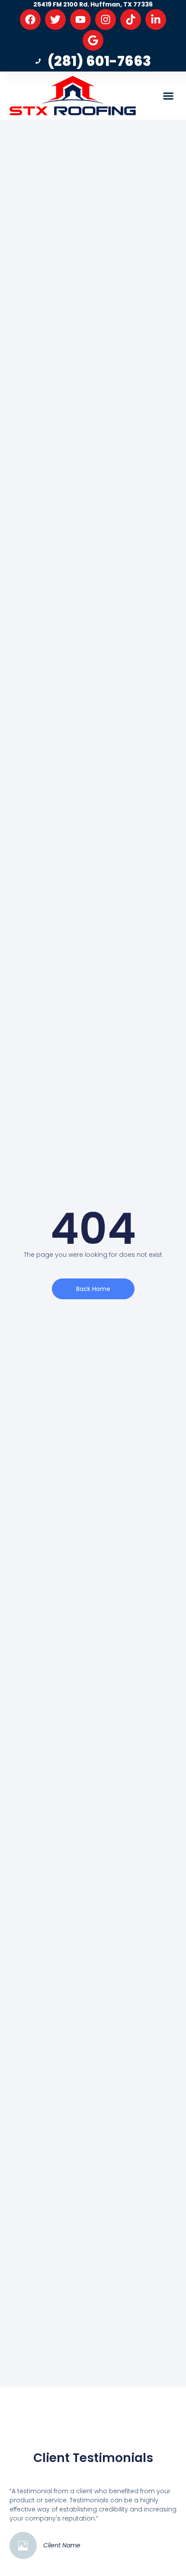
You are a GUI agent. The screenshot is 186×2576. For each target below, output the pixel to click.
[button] (168, 96)
